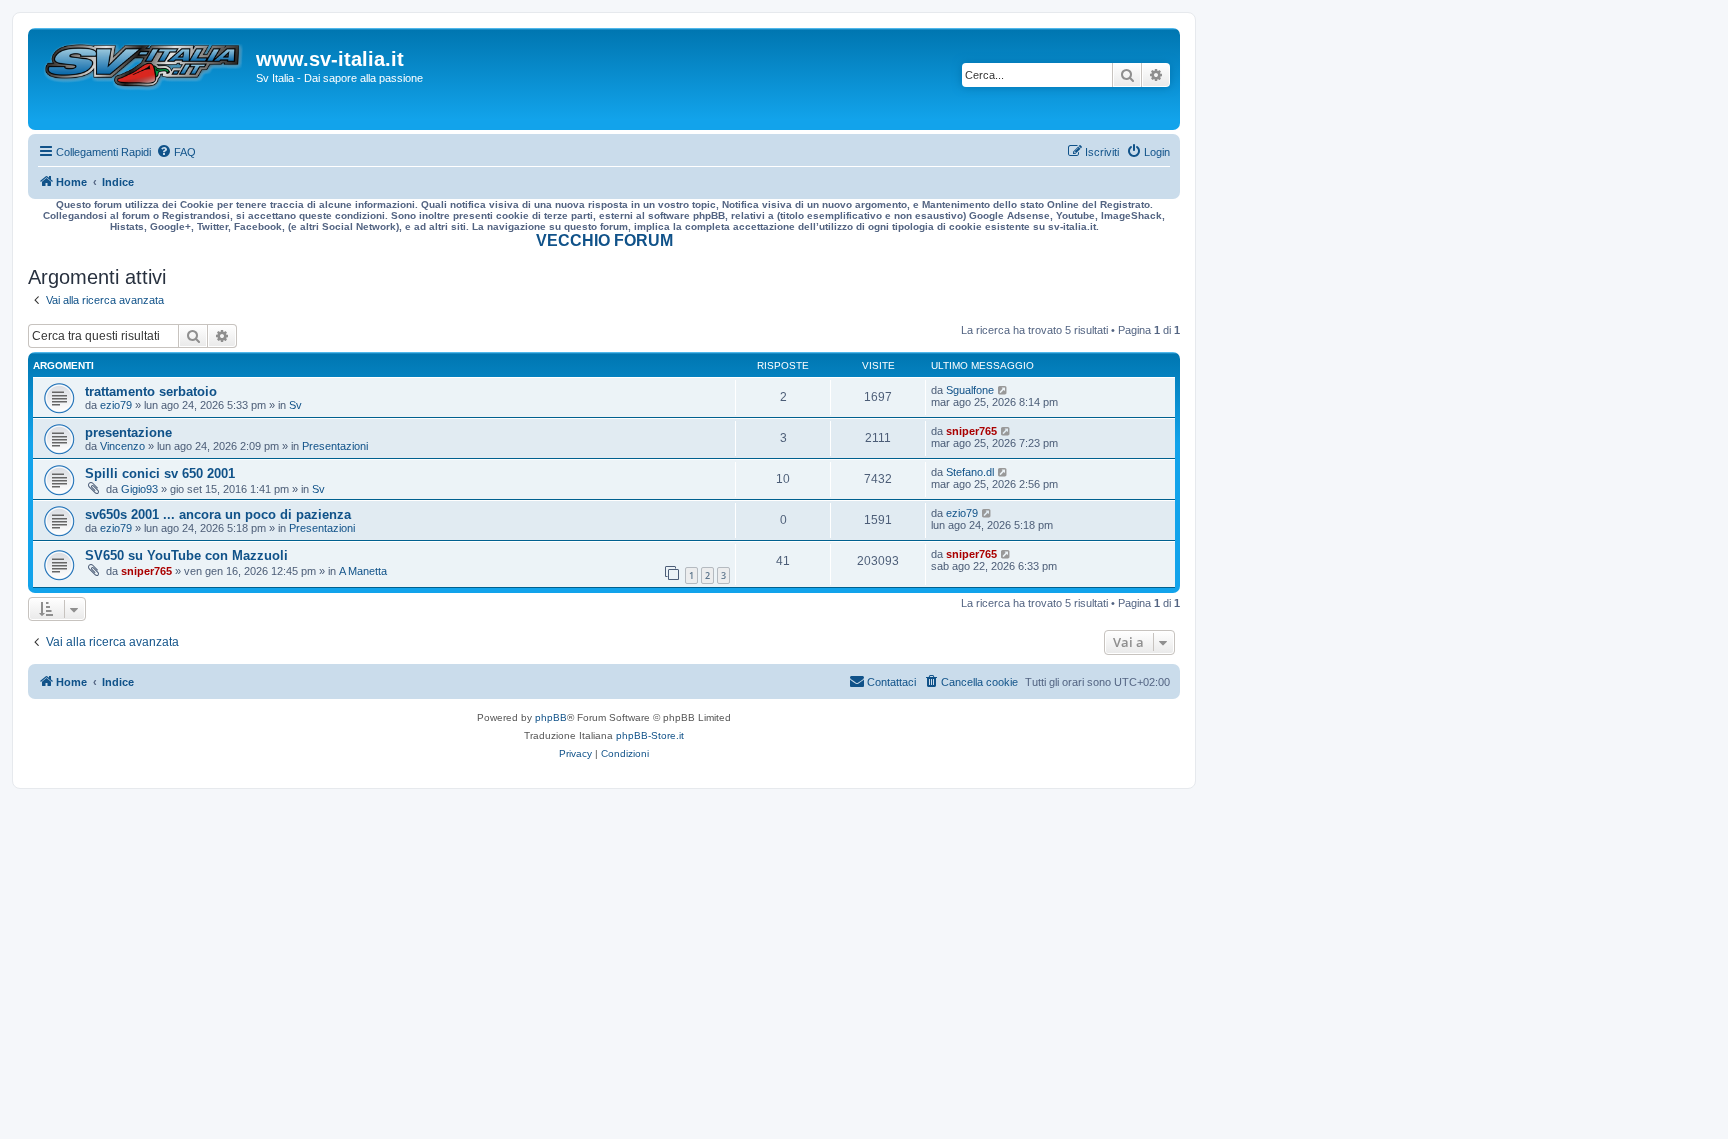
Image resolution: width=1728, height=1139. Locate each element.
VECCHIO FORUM (604, 240)
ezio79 (116, 405)
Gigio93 (139, 489)
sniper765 (971, 431)
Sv (295, 405)
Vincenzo (122, 446)
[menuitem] (176, 152)
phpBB (551, 717)
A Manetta (363, 571)
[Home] (144, 79)
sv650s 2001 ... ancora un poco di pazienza (218, 514)
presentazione (128, 432)
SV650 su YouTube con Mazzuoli (186, 555)
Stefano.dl (970, 472)
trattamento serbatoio (151, 391)
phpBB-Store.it (650, 735)
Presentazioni (335, 446)
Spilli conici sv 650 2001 (160, 473)
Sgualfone (970, 390)
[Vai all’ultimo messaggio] (1003, 390)
